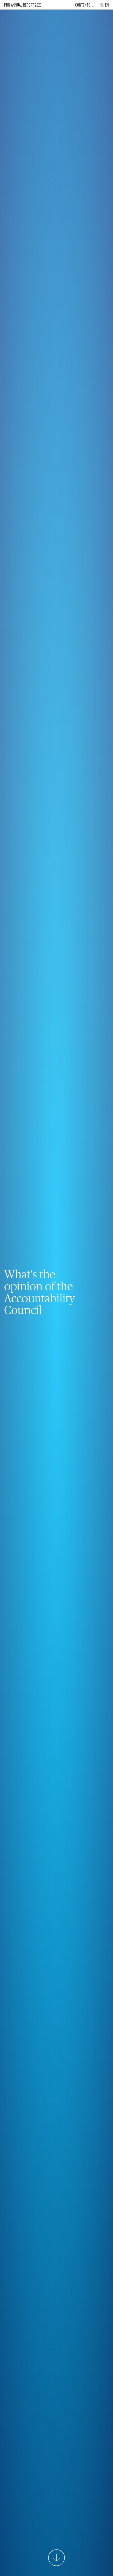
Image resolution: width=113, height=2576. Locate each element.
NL (102, 5)
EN (107, 5)
